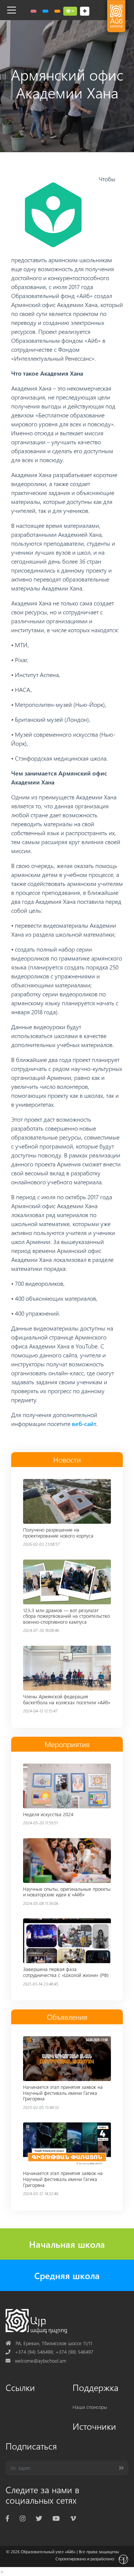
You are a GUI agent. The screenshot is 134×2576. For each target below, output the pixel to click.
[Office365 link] (33, 11)
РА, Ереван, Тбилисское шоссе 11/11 (49, 2343)
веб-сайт (84, 1424)
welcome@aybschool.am (36, 2361)
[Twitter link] (39, 2518)
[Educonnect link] (57, 11)
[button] (70, 11)
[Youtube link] (56, 2518)
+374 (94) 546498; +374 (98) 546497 (50, 2352)
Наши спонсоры (90, 2407)
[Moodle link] (45, 11)
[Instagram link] (23, 2518)
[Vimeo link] (73, 2518)
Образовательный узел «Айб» (48, 2552)
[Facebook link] (7, 2518)
